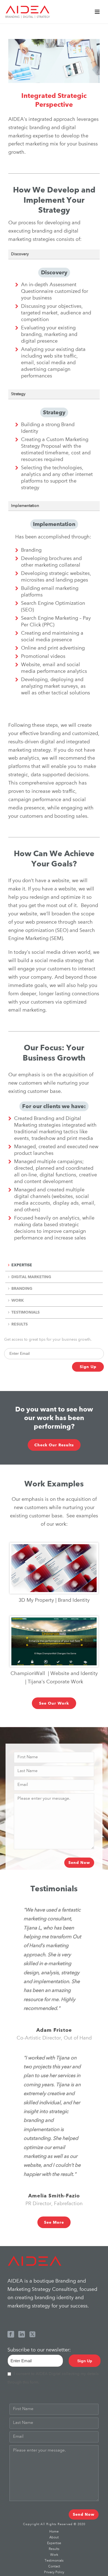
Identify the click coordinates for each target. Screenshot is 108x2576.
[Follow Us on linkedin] (22, 2335)
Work (18, 1300)
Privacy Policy (54, 2572)
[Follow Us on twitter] (32, 2335)
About (54, 2538)
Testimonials (25, 1312)
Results (20, 1324)
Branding (22, 1288)
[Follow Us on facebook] (11, 2335)
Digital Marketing (31, 1277)
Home (54, 2532)
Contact (54, 2567)
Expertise (22, 1265)
